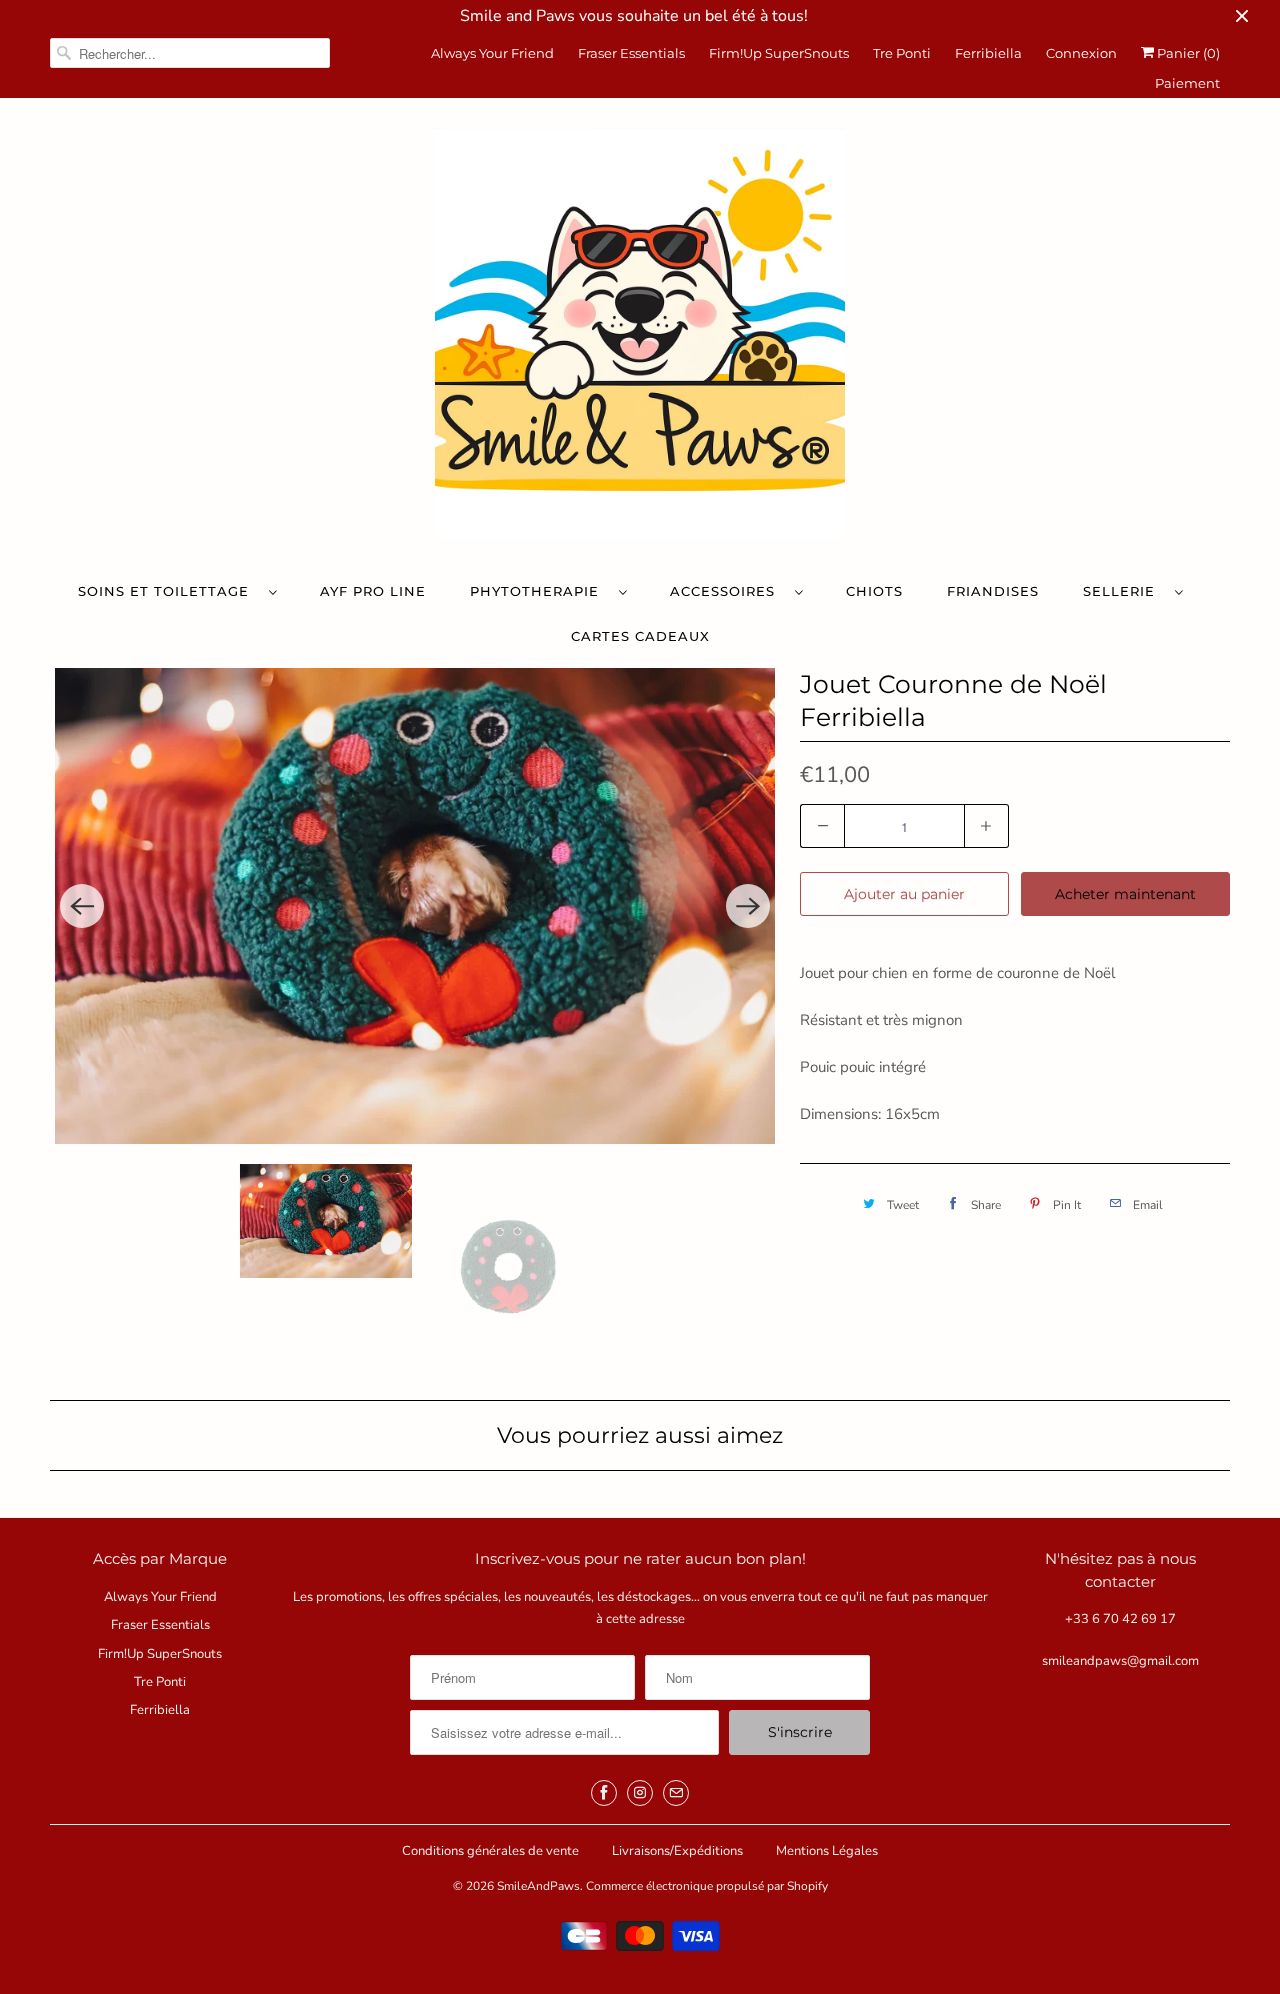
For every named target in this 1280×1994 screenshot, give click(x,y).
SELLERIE (1124, 591)
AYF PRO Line (373, 591)
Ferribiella (988, 53)
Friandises (993, 591)
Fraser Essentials (631, 53)
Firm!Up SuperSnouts (779, 53)
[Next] (748, 906)
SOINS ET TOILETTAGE (168, 591)
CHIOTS (874, 591)
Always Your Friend (492, 53)
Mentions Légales (827, 1851)
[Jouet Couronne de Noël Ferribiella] (415, 906)
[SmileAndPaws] (640, 338)
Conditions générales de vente (490, 1851)
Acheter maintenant (1125, 894)
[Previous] (82, 906)
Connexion (1081, 53)
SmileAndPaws (538, 1886)
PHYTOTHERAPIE (539, 591)
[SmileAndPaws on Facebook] (604, 1793)
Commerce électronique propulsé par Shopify (707, 1886)
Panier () (1187, 53)
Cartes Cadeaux (640, 636)
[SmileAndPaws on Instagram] (640, 1793)
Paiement (1187, 83)
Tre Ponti (902, 53)
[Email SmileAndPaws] (676, 1793)
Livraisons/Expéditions (677, 1851)
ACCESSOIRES (727, 591)
